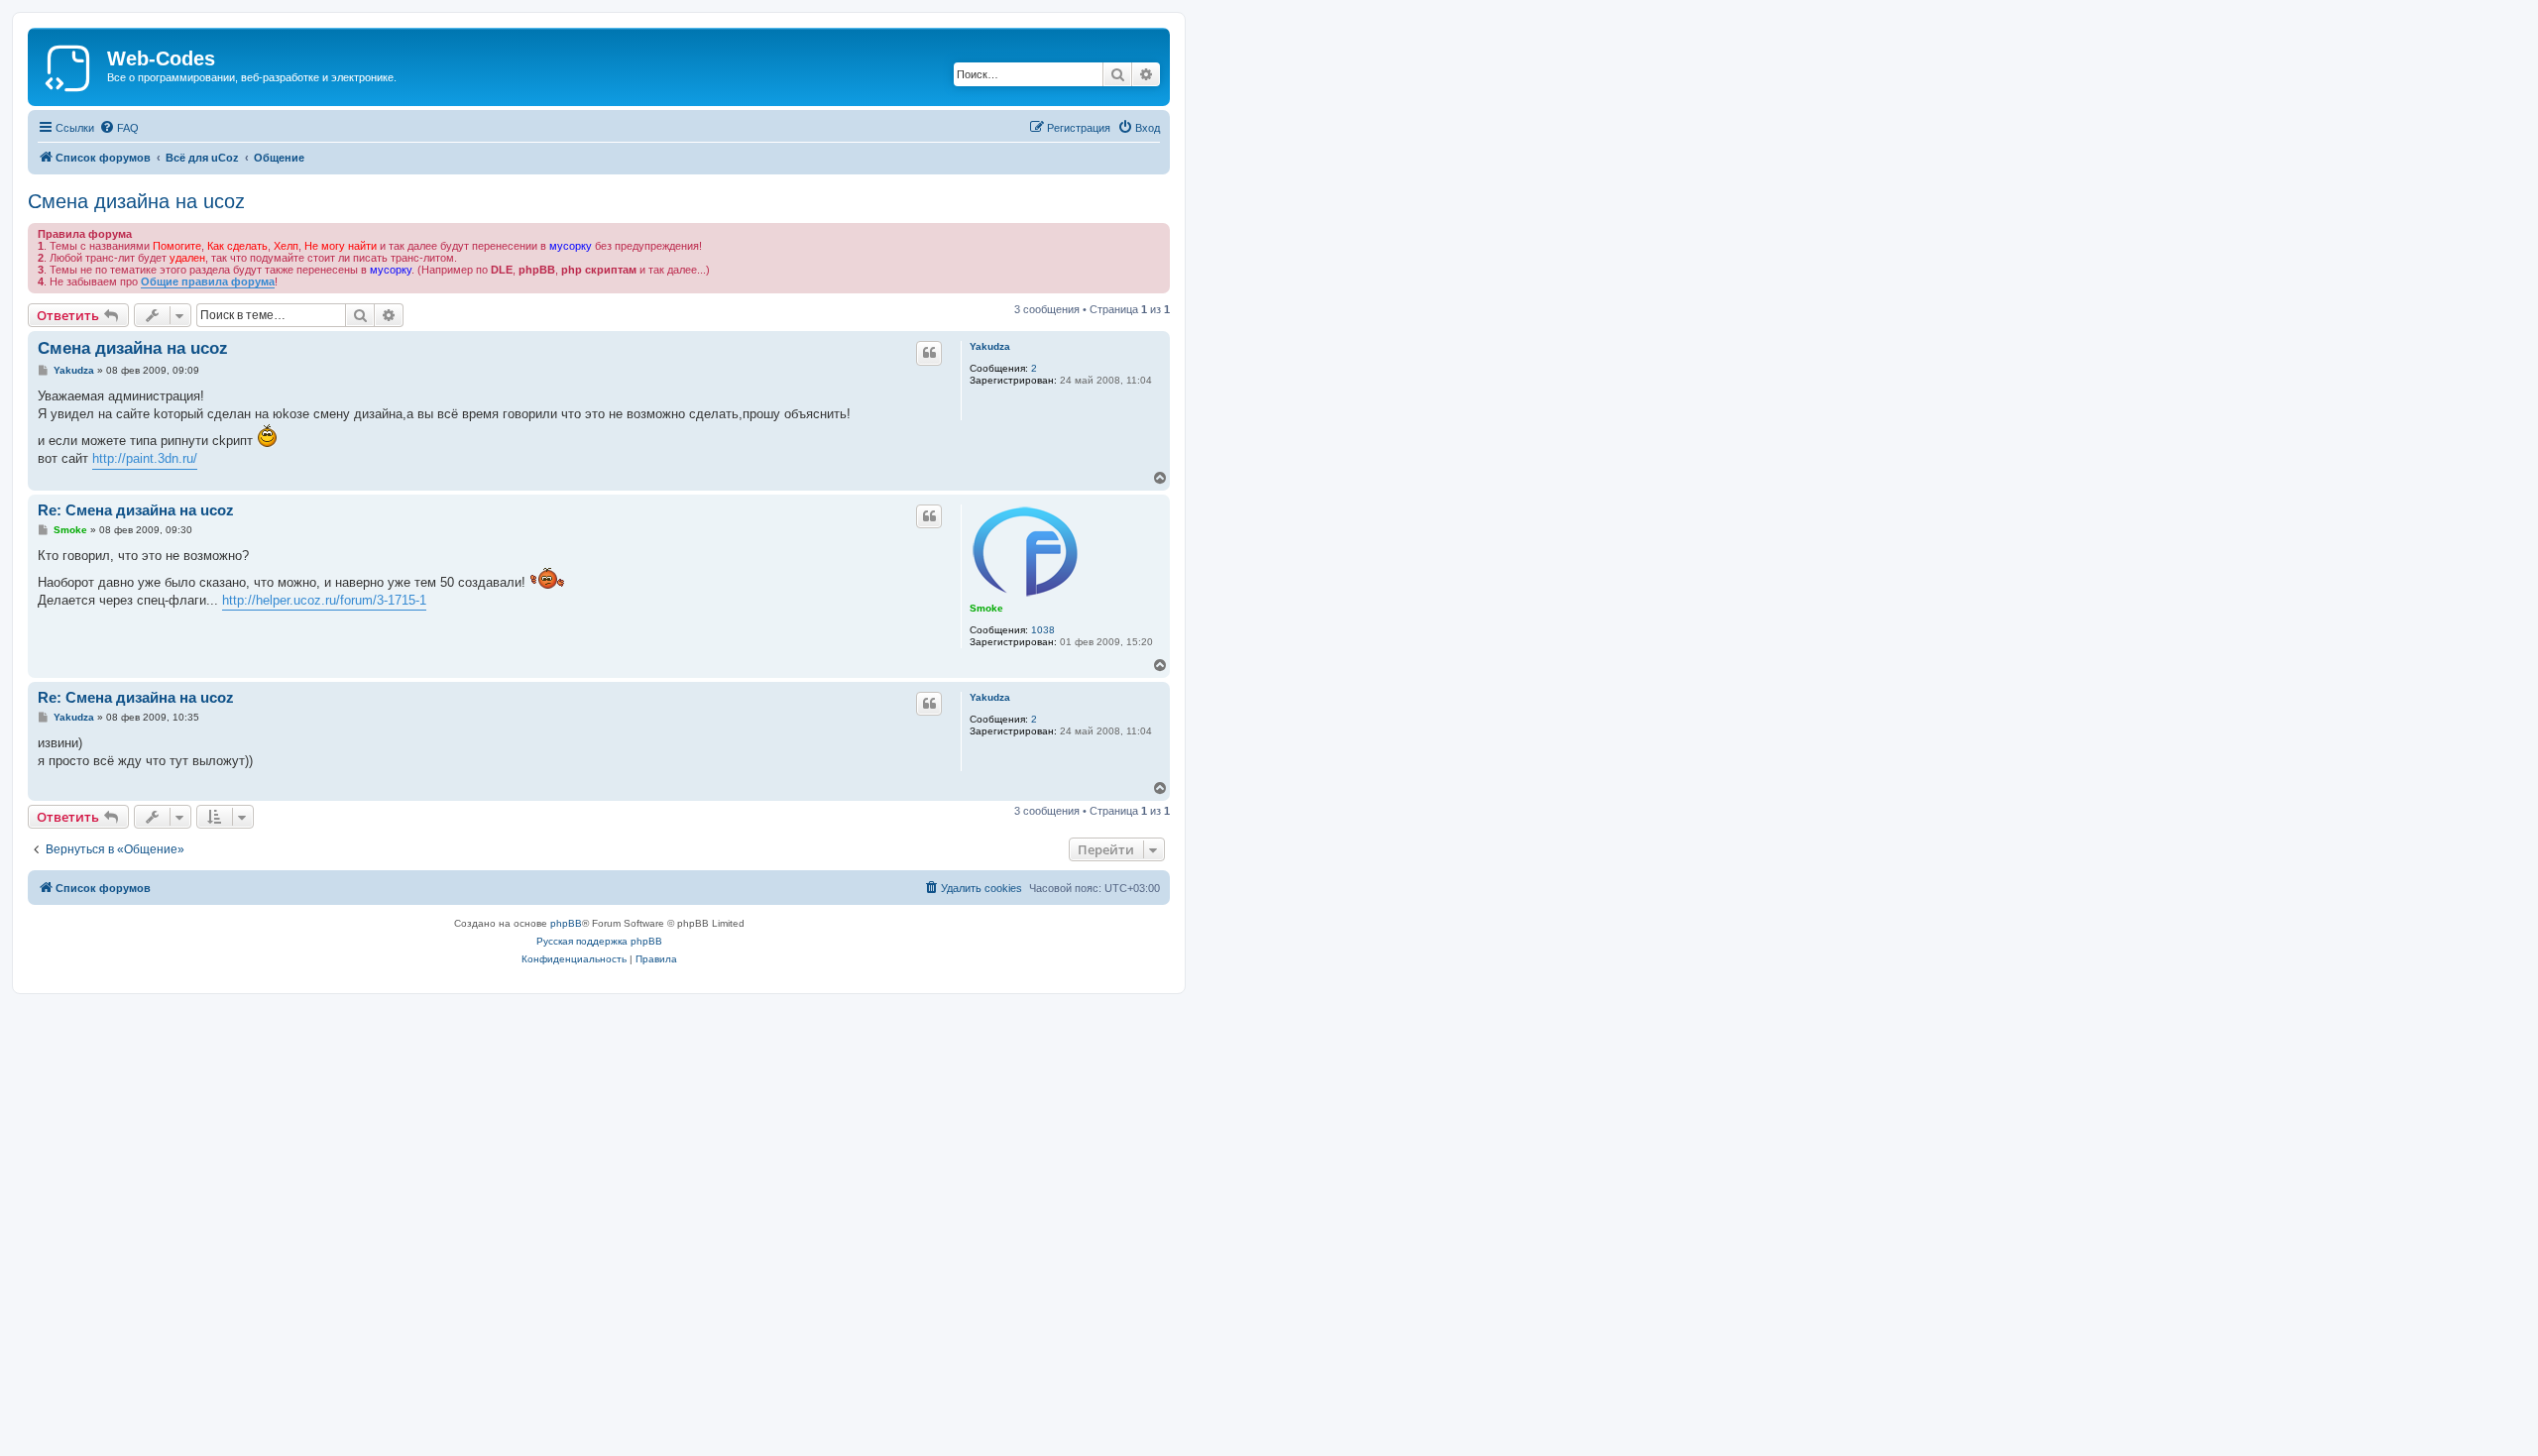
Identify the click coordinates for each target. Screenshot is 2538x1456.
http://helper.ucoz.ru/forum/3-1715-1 (324, 600)
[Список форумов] (70, 64)
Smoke (986, 608)
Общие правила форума (208, 281)
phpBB (566, 923)
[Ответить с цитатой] (929, 353)
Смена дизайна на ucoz (136, 201)
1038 (1043, 630)
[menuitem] (119, 128)
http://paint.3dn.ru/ (145, 458)
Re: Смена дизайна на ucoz (136, 510)
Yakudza (990, 346)
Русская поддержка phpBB (599, 941)
